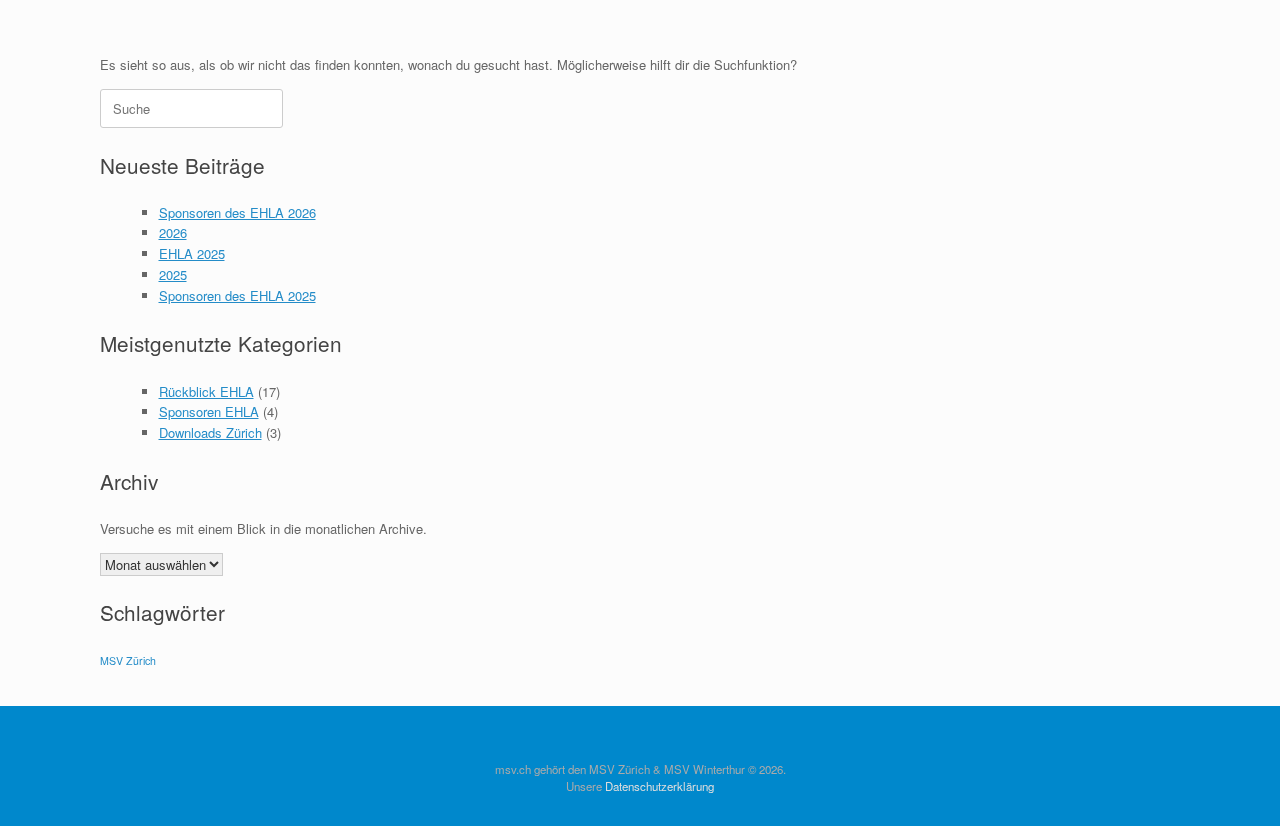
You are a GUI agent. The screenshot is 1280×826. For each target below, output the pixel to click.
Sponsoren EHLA (209, 411)
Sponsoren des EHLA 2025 (237, 295)
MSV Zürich (128, 660)
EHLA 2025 (192, 253)
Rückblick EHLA (206, 391)
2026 (173, 232)
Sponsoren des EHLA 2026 (237, 212)
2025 (173, 274)
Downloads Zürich (210, 432)
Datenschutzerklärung (659, 786)
